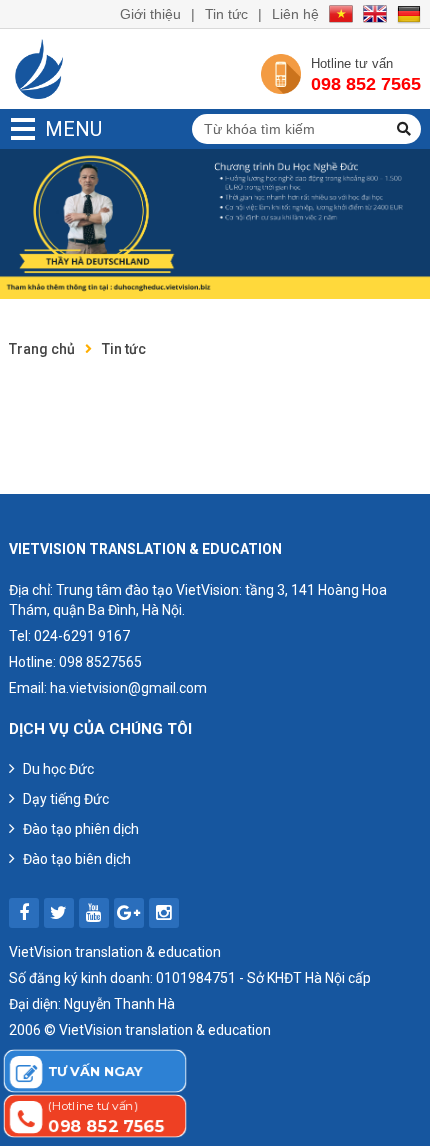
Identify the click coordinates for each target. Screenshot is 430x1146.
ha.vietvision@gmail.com (128, 688)
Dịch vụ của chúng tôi (100, 729)
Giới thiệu (150, 14)
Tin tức (226, 14)
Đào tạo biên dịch (77, 859)
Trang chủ (42, 349)
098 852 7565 (366, 84)
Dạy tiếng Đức (66, 799)
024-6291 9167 (82, 636)
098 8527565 (100, 662)
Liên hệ (295, 14)
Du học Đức (58, 769)
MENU (45, 129)
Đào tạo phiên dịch (81, 829)
